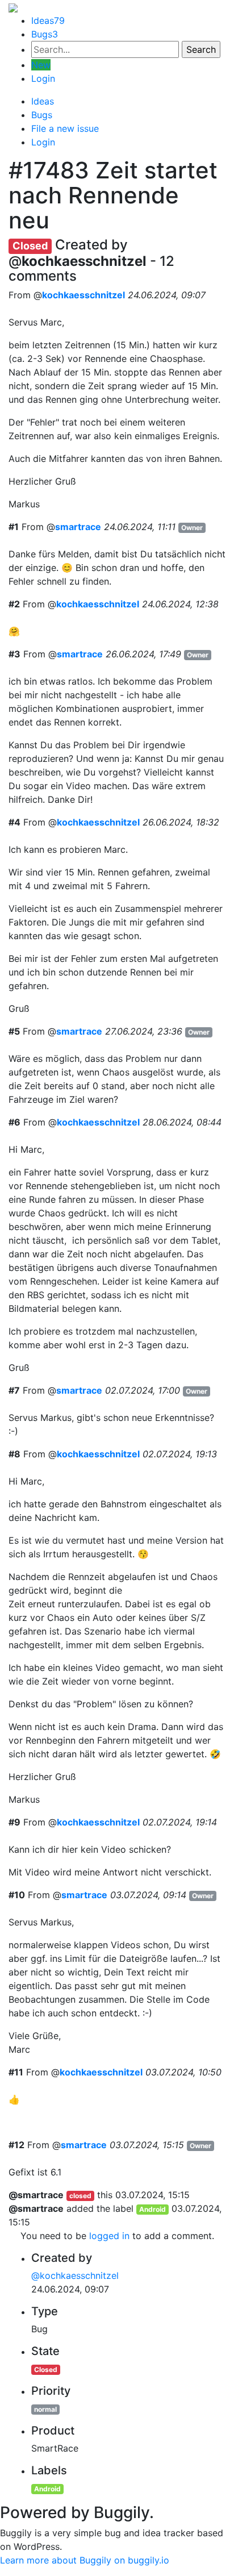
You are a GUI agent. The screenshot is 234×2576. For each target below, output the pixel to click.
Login (43, 78)
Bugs (45, 34)
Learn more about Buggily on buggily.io (85, 2560)
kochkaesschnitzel (83, 295)
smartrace (78, 527)
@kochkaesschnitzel (75, 2275)
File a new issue (65, 128)
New (41, 65)
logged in (109, 2236)
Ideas (48, 20)
